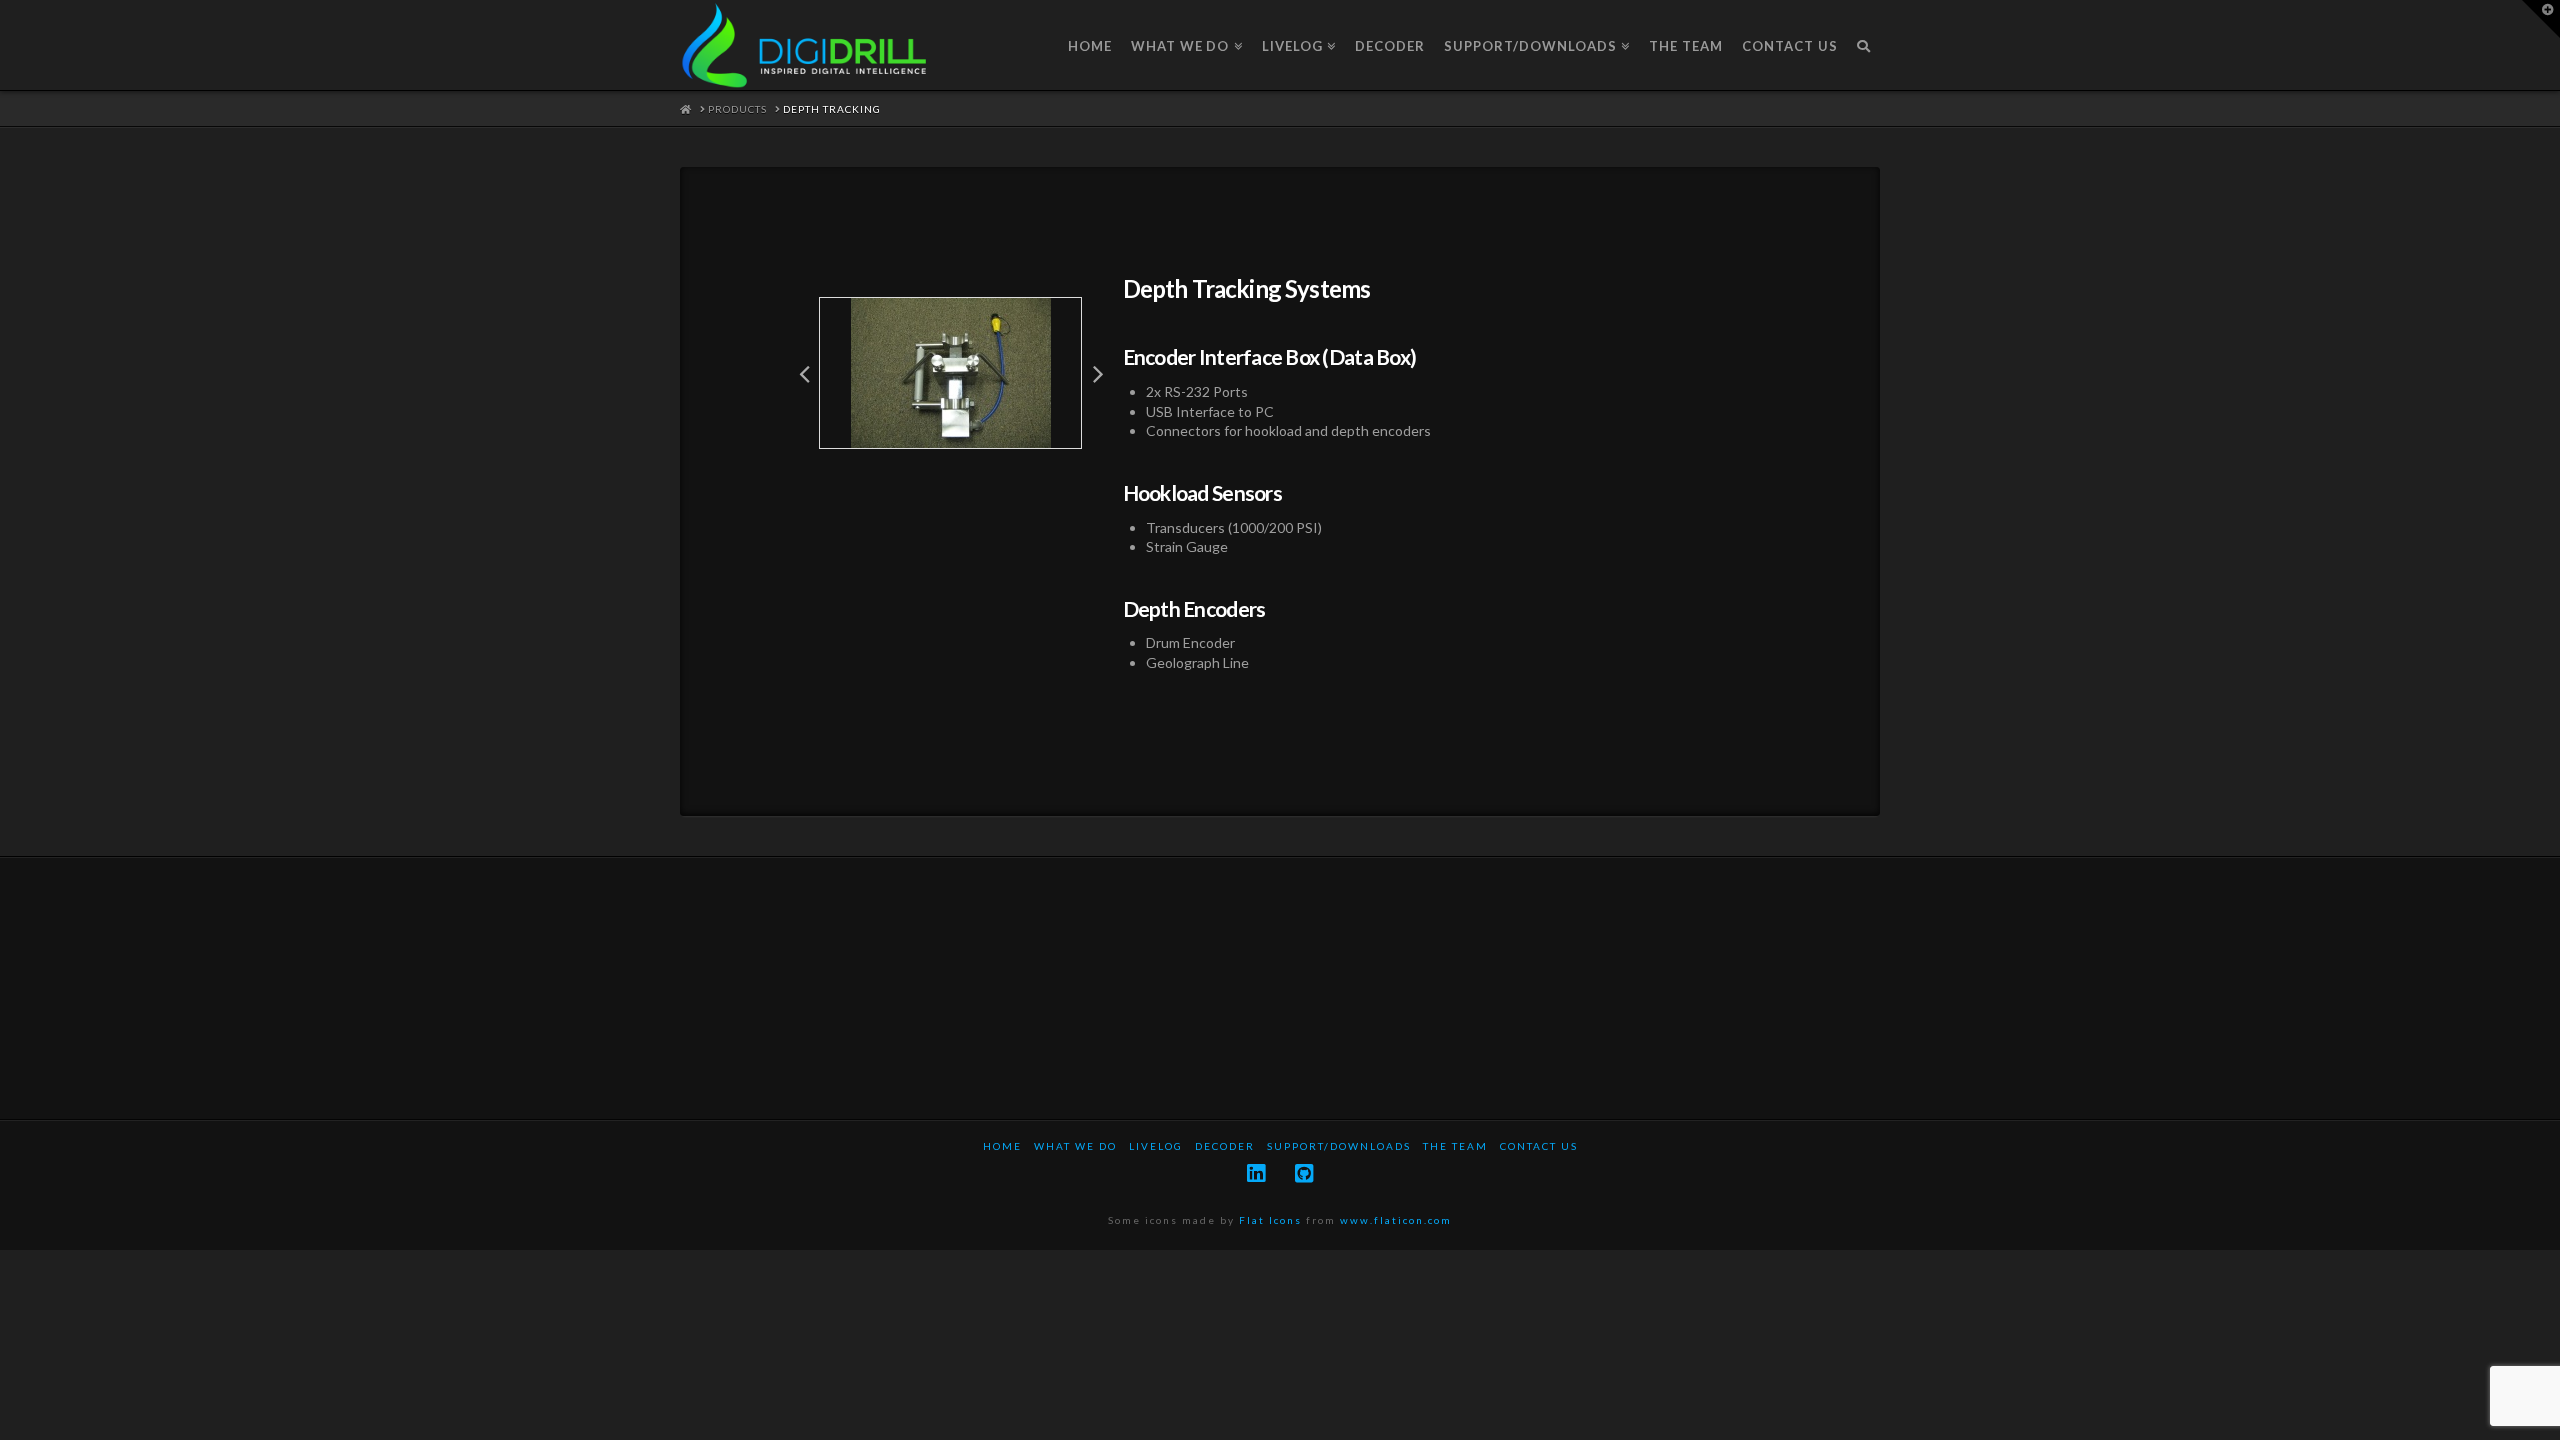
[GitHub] (1304, 1173)
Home (1002, 1146)
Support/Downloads (1339, 1146)
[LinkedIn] (1256, 1173)
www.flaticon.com (1396, 1220)
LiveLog (1156, 1146)
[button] (804, 373)
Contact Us (1539, 1146)
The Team (1455, 1146)
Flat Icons (1270, 1220)
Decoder (1225, 1146)
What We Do (1075, 1146)
